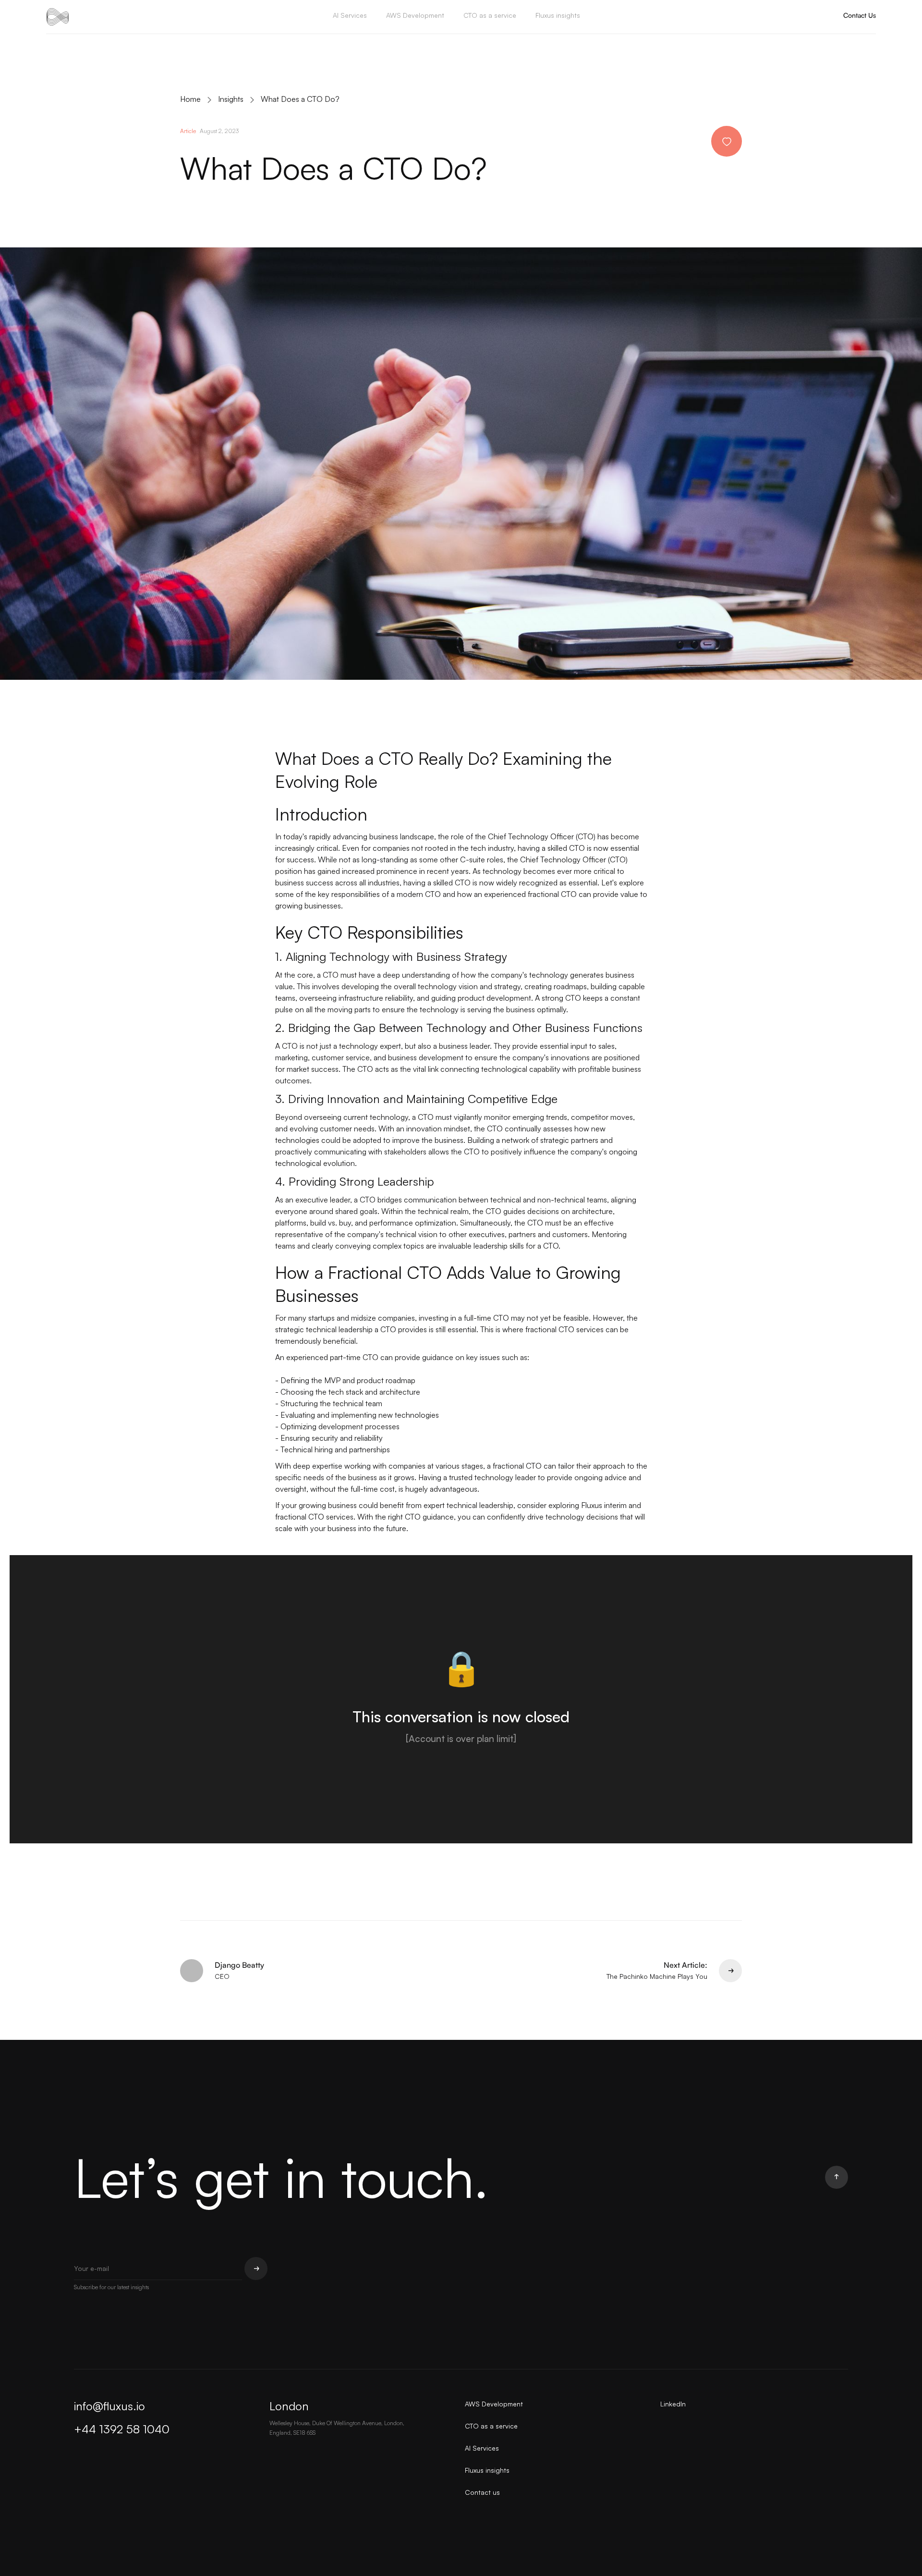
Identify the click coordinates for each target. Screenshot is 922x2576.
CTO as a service (490, 15)
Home (190, 99)
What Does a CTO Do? (300, 99)
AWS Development (415, 15)
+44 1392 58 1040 (122, 2429)
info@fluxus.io (109, 2406)
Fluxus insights (558, 15)
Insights (231, 99)
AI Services (350, 15)
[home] (58, 17)
